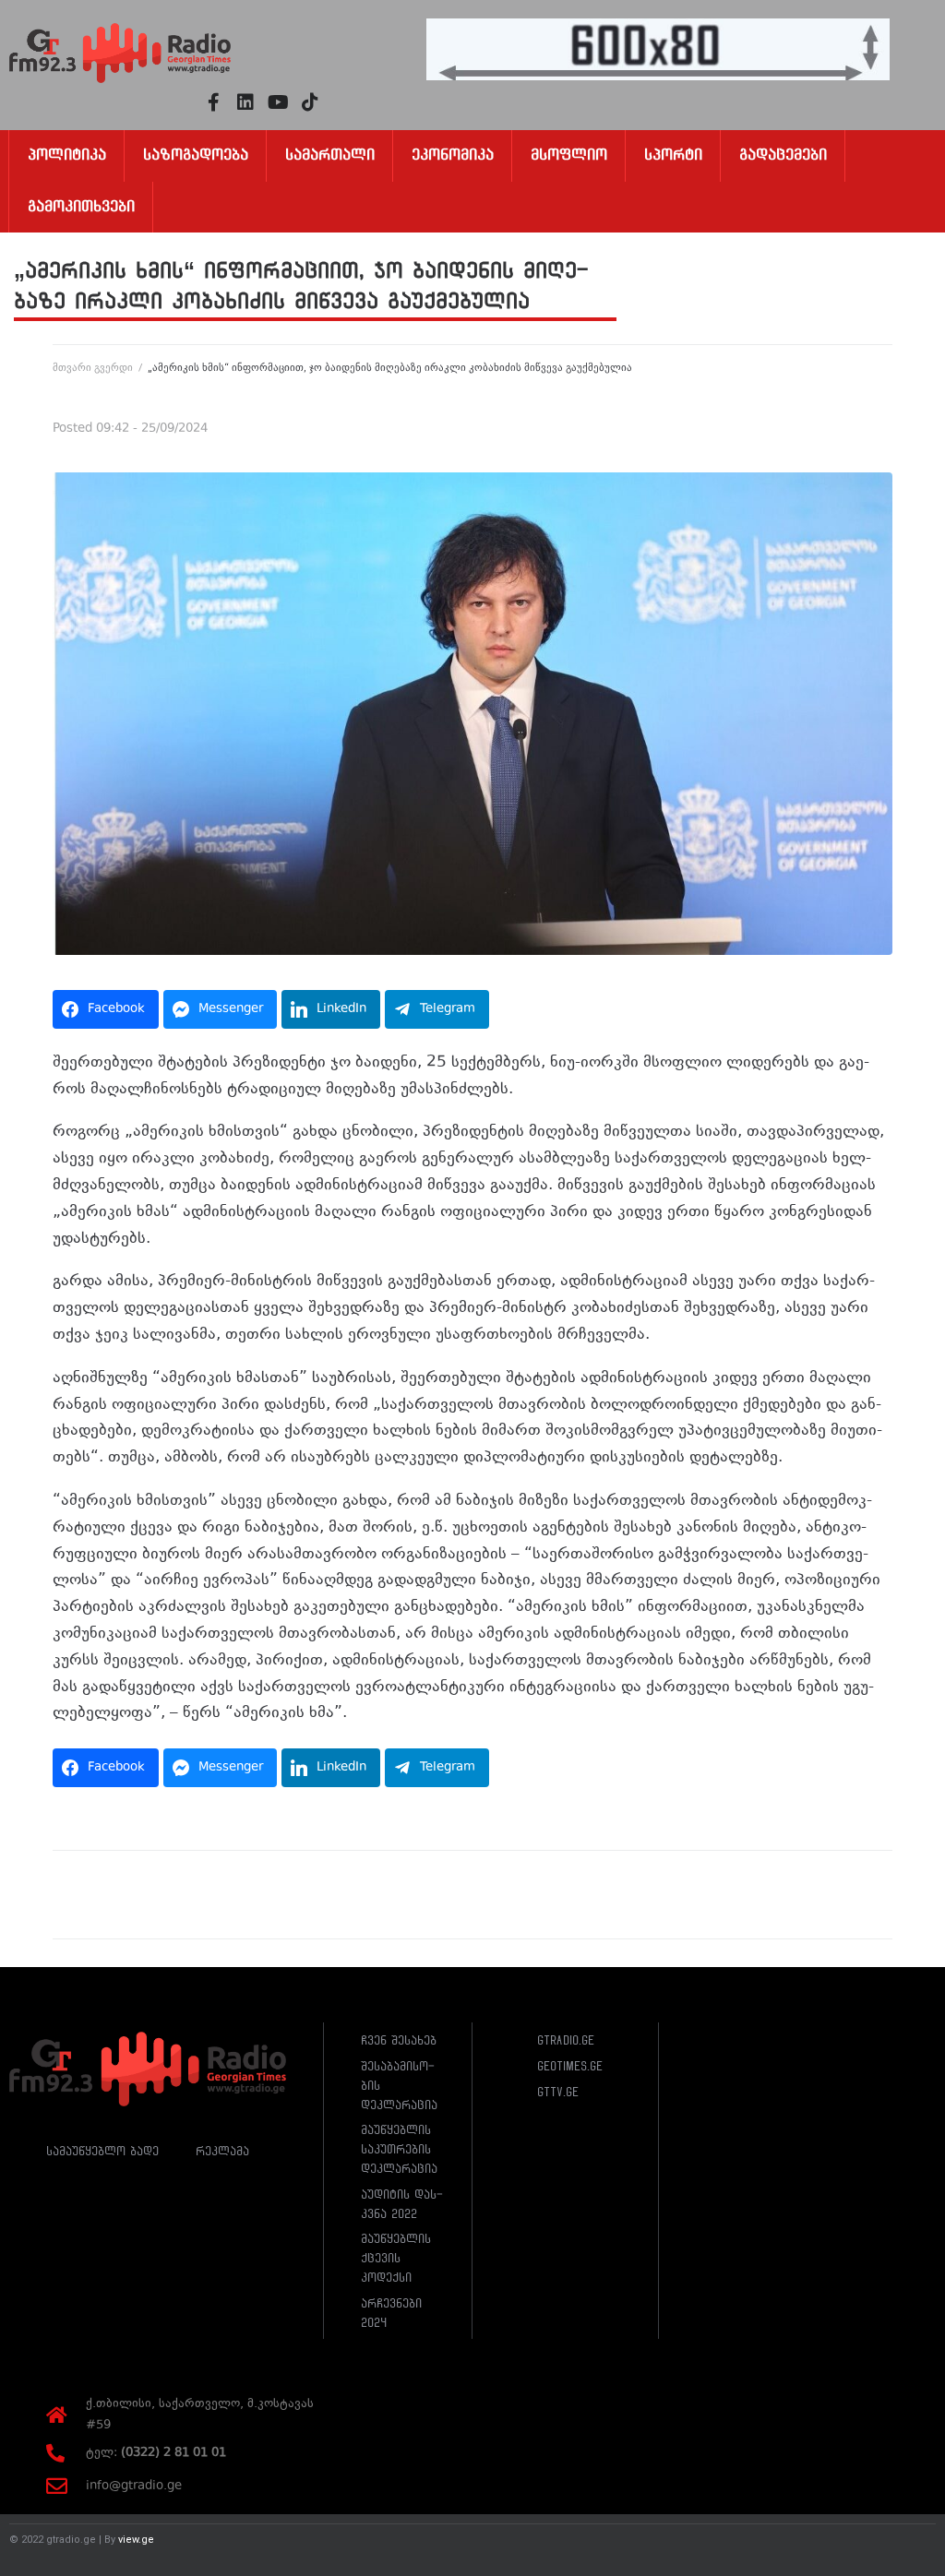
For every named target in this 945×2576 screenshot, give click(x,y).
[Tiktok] (310, 102)
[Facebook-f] (213, 102)
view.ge (136, 2540)
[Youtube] (278, 102)
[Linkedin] (245, 102)
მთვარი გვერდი (93, 368)
